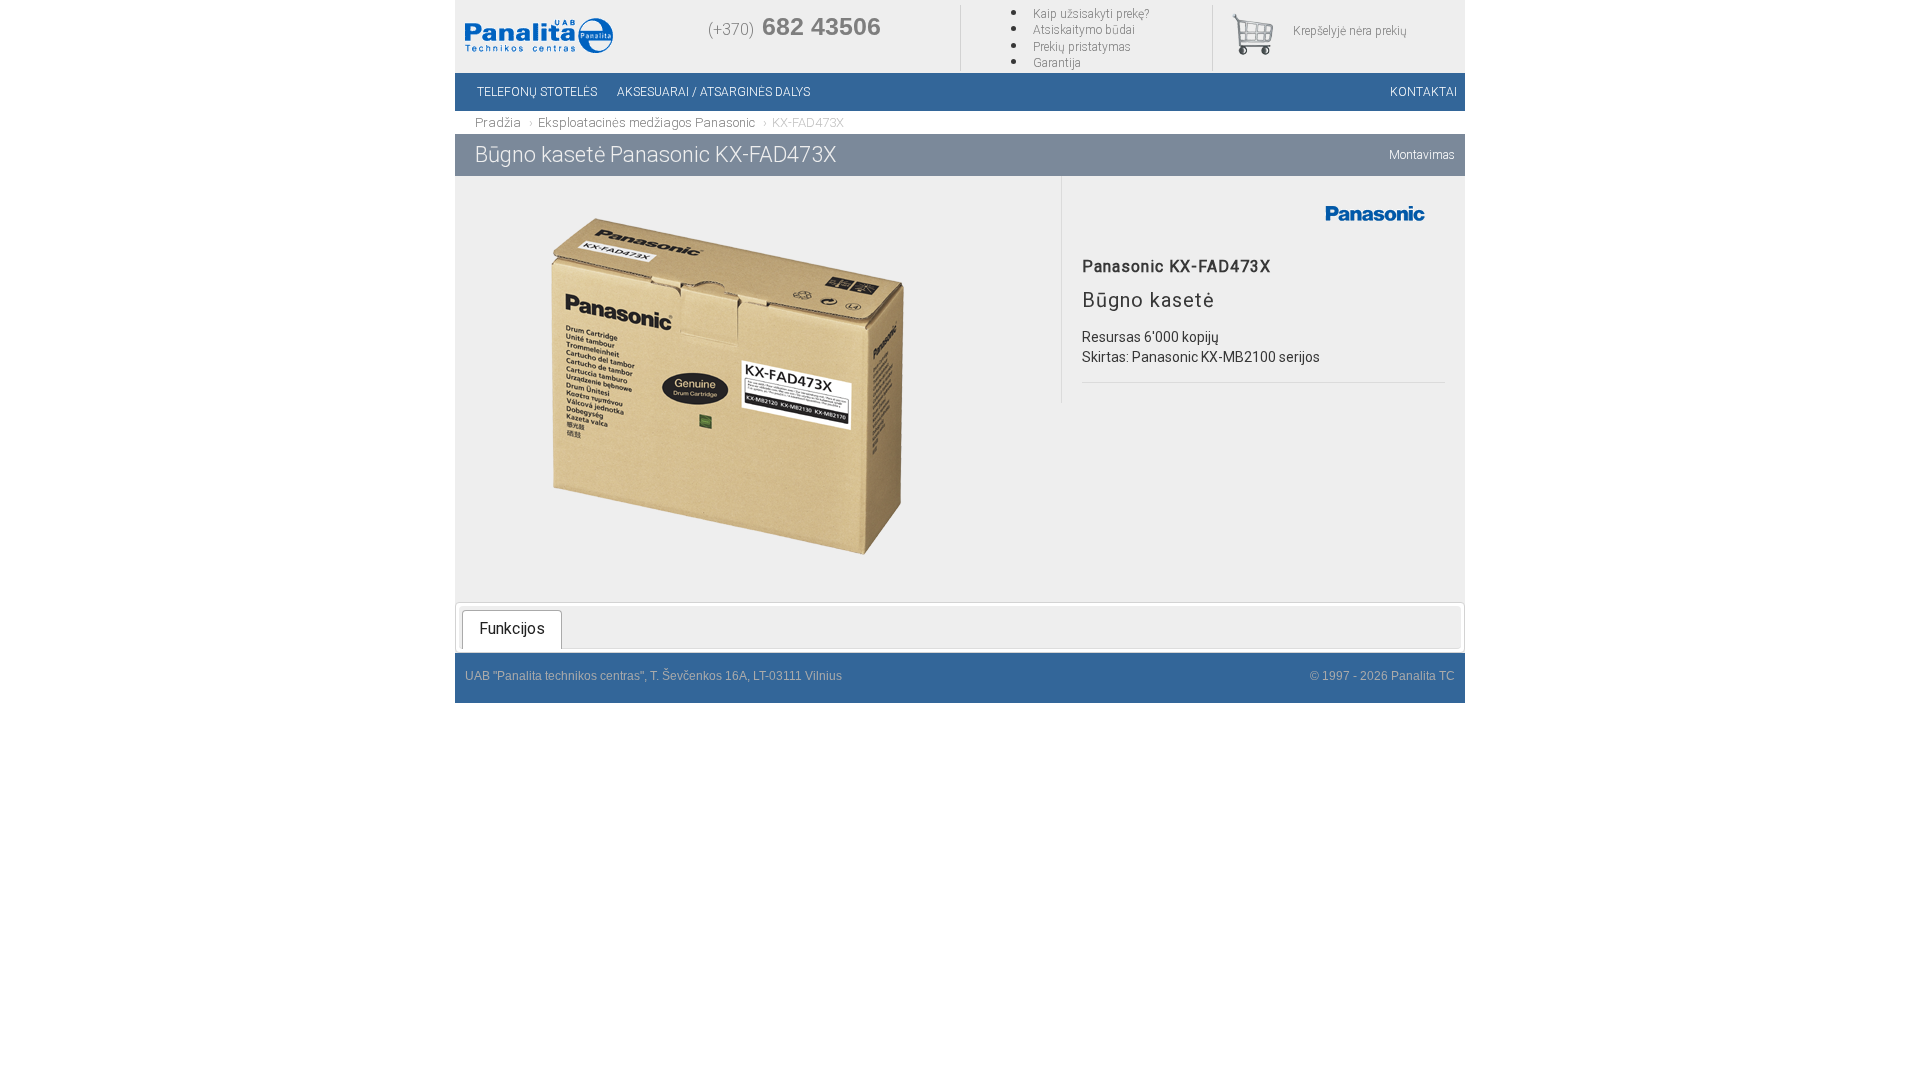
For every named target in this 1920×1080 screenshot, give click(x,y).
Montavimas (1422, 155)
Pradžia (498, 122)
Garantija (1057, 63)
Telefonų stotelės (537, 92)
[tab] (512, 629)
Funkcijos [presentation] (512, 628)
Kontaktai (1423, 92)
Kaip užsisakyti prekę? (1091, 14)
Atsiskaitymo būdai (1084, 30)
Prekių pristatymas (1082, 47)
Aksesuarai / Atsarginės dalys (713, 92)
